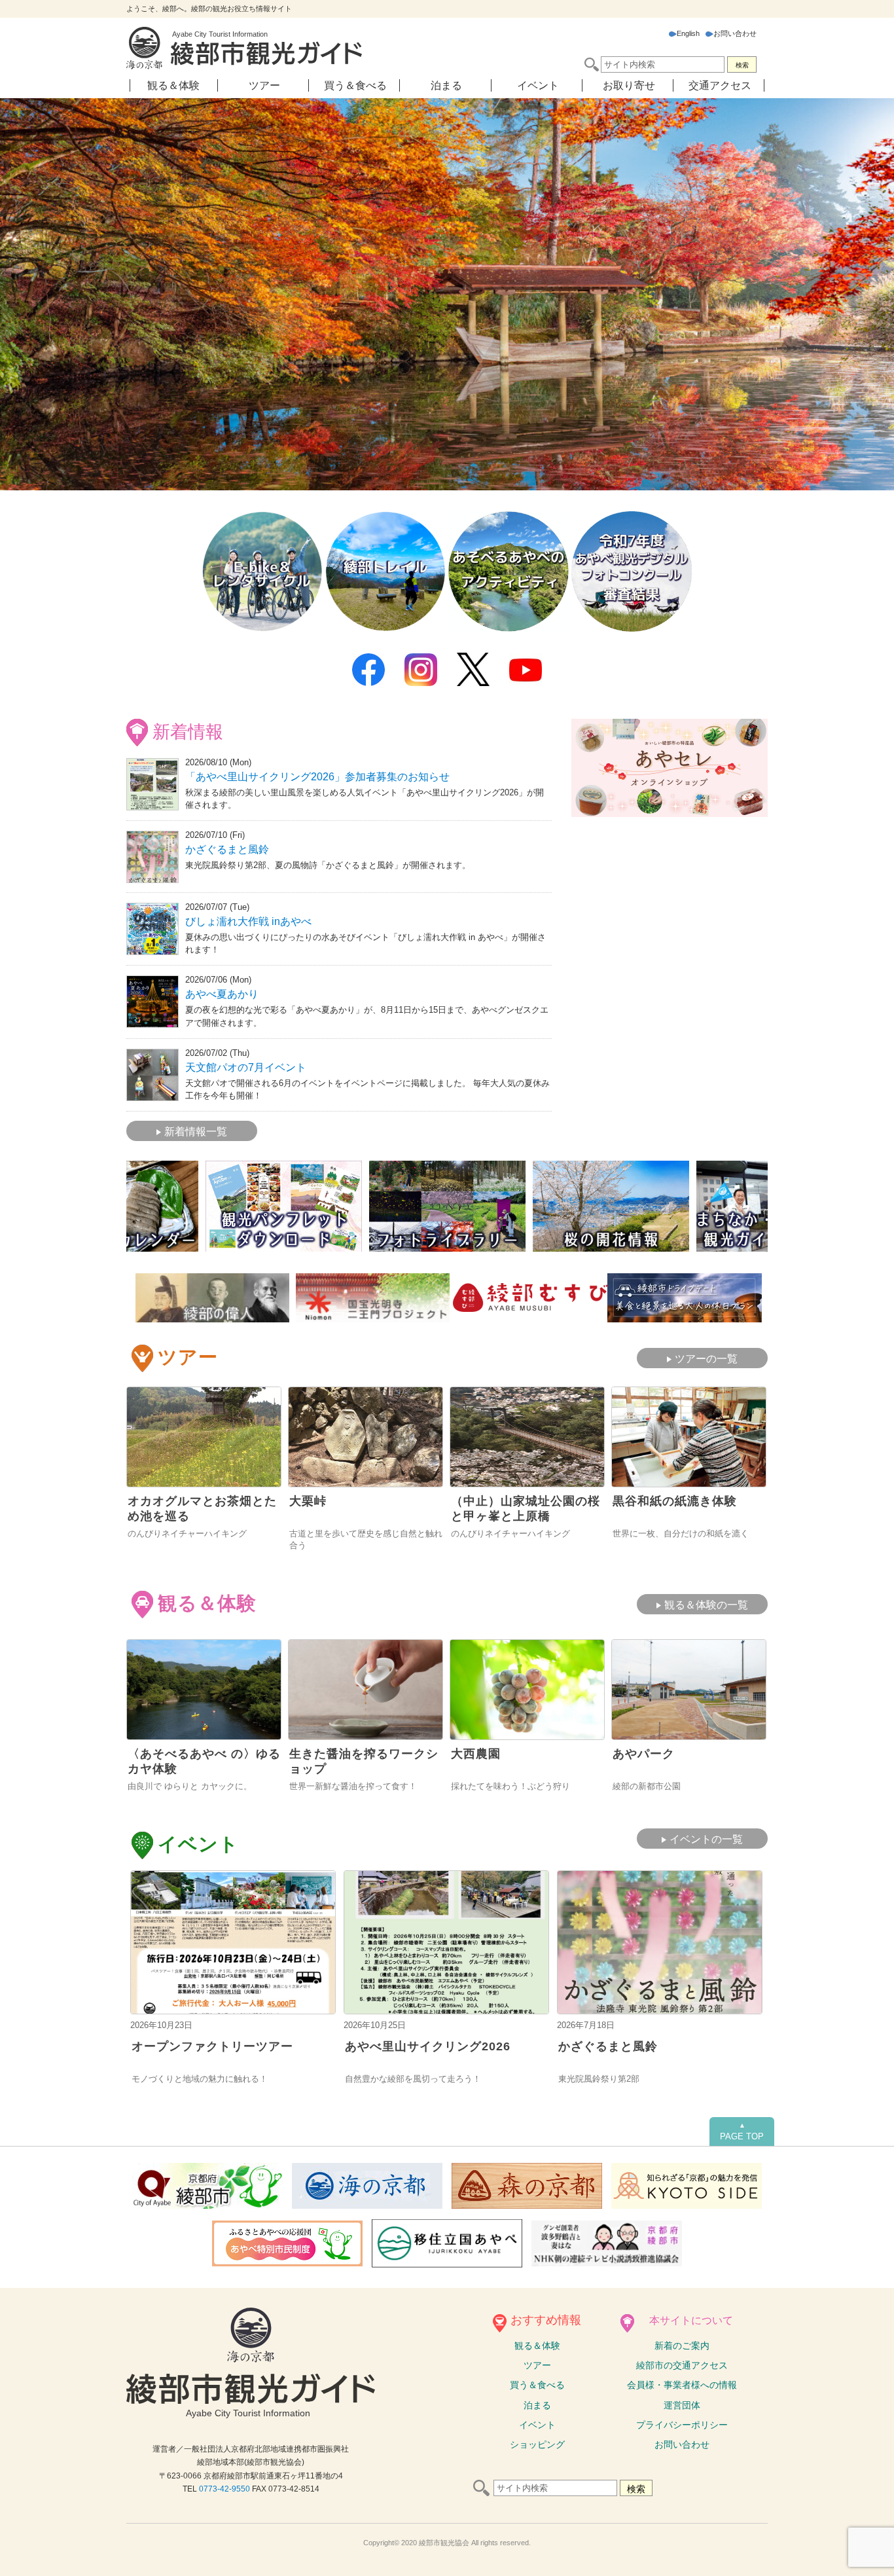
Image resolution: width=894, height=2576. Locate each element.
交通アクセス (720, 85)
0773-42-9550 (224, 2489)
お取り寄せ (629, 85)
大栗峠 (308, 1501)
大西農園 (476, 1754)
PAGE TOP (742, 2132)
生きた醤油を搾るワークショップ (364, 1761)
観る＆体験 (173, 85)
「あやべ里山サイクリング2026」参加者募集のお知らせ (317, 777)
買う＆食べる (355, 85)
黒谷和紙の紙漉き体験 (675, 1501)
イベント (538, 85)
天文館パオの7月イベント (246, 1067)
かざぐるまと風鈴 (227, 849)
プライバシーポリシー (682, 2425)
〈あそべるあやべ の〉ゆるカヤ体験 (204, 1761)
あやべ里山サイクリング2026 (428, 2046)
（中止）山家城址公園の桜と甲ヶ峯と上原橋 (526, 1509)
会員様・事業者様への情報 (682, 2385)
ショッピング (537, 2444)
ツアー (264, 85)
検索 (742, 65)
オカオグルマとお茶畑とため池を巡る (202, 1509)
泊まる (446, 85)
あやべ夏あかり (222, 994)
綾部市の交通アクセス (682, 2365)
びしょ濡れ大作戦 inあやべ (248, 921)
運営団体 (682, 2405)
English (688, 33)
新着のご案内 (682, 2346)
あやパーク (644, 1754)
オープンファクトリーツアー (212, 2046)
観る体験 (537, 2346)
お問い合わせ (735, 33)
